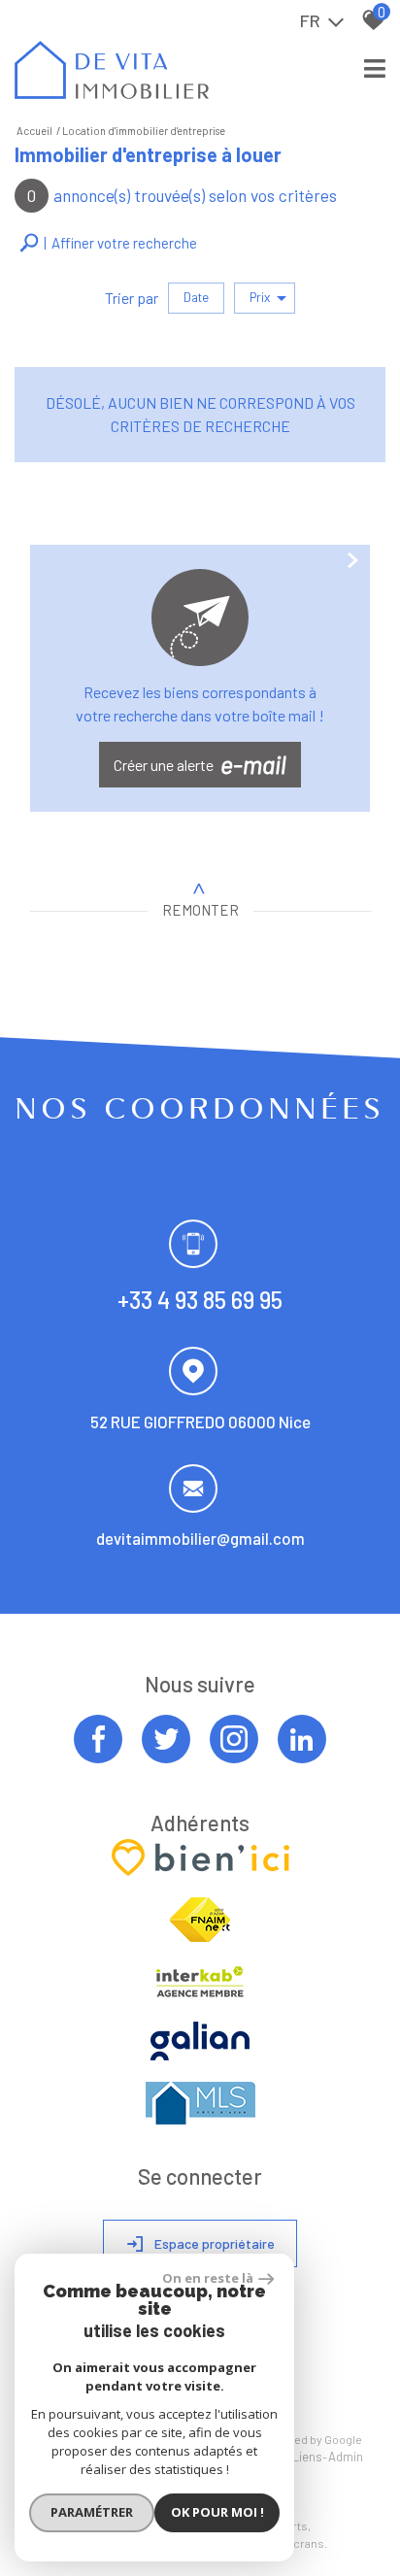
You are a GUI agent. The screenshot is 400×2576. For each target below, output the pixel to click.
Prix (260, 297)
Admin (346, 2457)
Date (196, 297)
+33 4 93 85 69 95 (200, 1300)
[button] (108, 243)
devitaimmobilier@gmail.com (200, 1538)
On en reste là (208, 2278)
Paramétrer (92, 2512)
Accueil (34, 131)
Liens (307, 2457)
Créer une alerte (200, 764)
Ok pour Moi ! (217, 2512)
